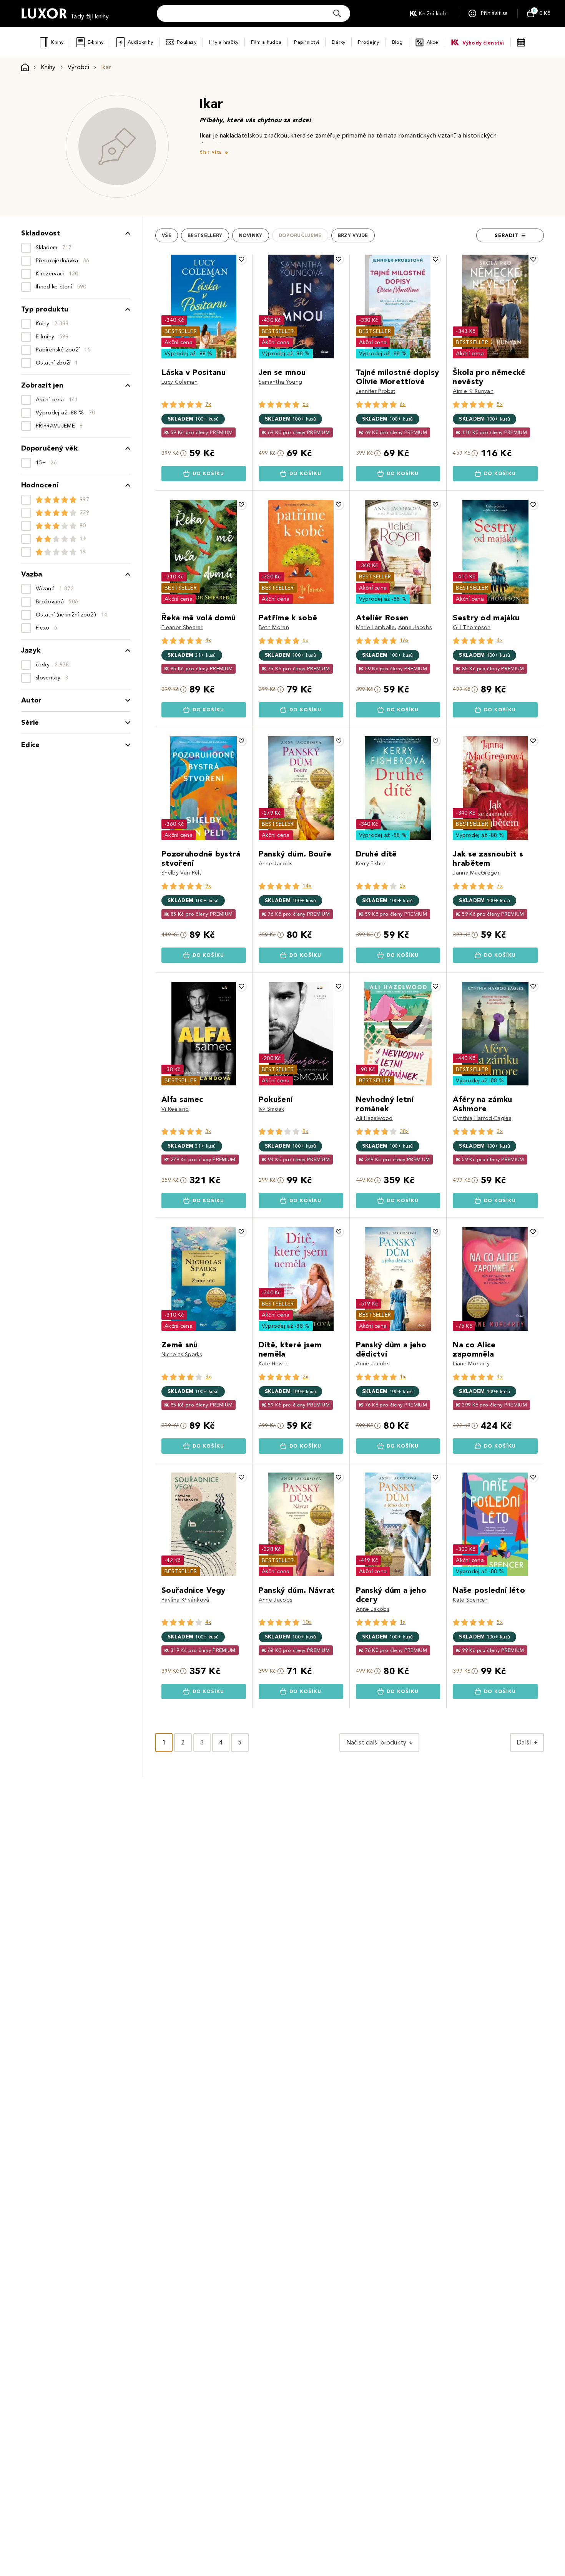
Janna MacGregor (476, 873)
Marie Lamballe (375, 627)
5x (500, 404)
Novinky (251, 235)
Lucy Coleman (179, 382)
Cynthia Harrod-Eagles (482, 1118)
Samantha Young (280, 382)
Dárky (338, 42)
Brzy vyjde (353, 235)
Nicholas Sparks (182, 1354)
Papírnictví (307, 42)
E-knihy (96, 42)
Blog (397, 42)
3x (208, 1131)
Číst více (211, 152)
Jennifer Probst (376, 391)
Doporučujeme (300, 235)
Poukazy (187, 42)
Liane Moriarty (471, 1364)
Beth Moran (274, 627)
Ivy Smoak (272, 1109)
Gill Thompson (472, 627)
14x (307, 886)
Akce (433, 42)
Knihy (57, 42)
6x (306, 404)
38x (404, 1131)
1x (403, 1377)
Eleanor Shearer (182, 627)
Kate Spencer (470, 1600)
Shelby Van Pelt (181, 873)
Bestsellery (205, 235)
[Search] (337, 13)
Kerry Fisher (371, 864)
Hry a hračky (224, 42)
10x (307, 1622)
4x (208, 640)
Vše (167, 235)
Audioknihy (140, 42)
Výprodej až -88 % (189, 354)
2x (403, 886)
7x (208, 404)
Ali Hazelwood (374, 1118)
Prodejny (368, 42)
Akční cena (179, 342)
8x (306, 1131)
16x (404, 640)
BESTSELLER (181, 331)
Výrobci (78, 67)
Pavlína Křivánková (185, 1600)
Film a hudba (266, 42)
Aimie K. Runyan (473, 391)
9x (208, 886)
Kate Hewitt (273, 1364)
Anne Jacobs (415, 627)
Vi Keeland (175, 1109)
